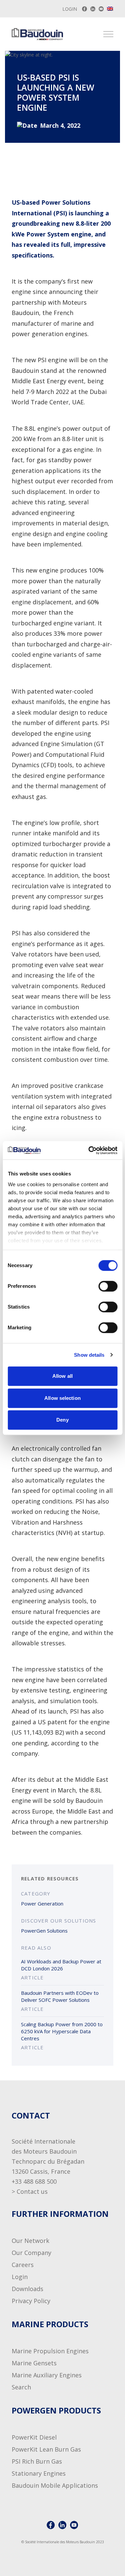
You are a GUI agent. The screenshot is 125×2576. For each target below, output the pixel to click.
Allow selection (62, 1398)
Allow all (62, 1376)
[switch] (101, 1286)
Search (21, 2387)
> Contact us (30, 2191)
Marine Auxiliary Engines (47, 2375)
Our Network (30, 2241)
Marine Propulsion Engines (50, 2351)
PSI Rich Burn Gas (37, 2461)
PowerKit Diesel (34, 2437)
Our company (31, 2253)
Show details (89, 1355)
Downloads (27, 2289)
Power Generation (42, 1903)
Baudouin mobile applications (55, 2485)
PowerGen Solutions (44, 1931)
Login (70, 9)
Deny (62, 1420)
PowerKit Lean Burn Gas (46, 2449)
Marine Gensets (34, 2363)
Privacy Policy (31, 2301)
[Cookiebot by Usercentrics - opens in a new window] (89, 1150)
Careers (23, 2265)
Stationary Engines (39, 2473)
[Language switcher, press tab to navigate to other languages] (110, 9)
